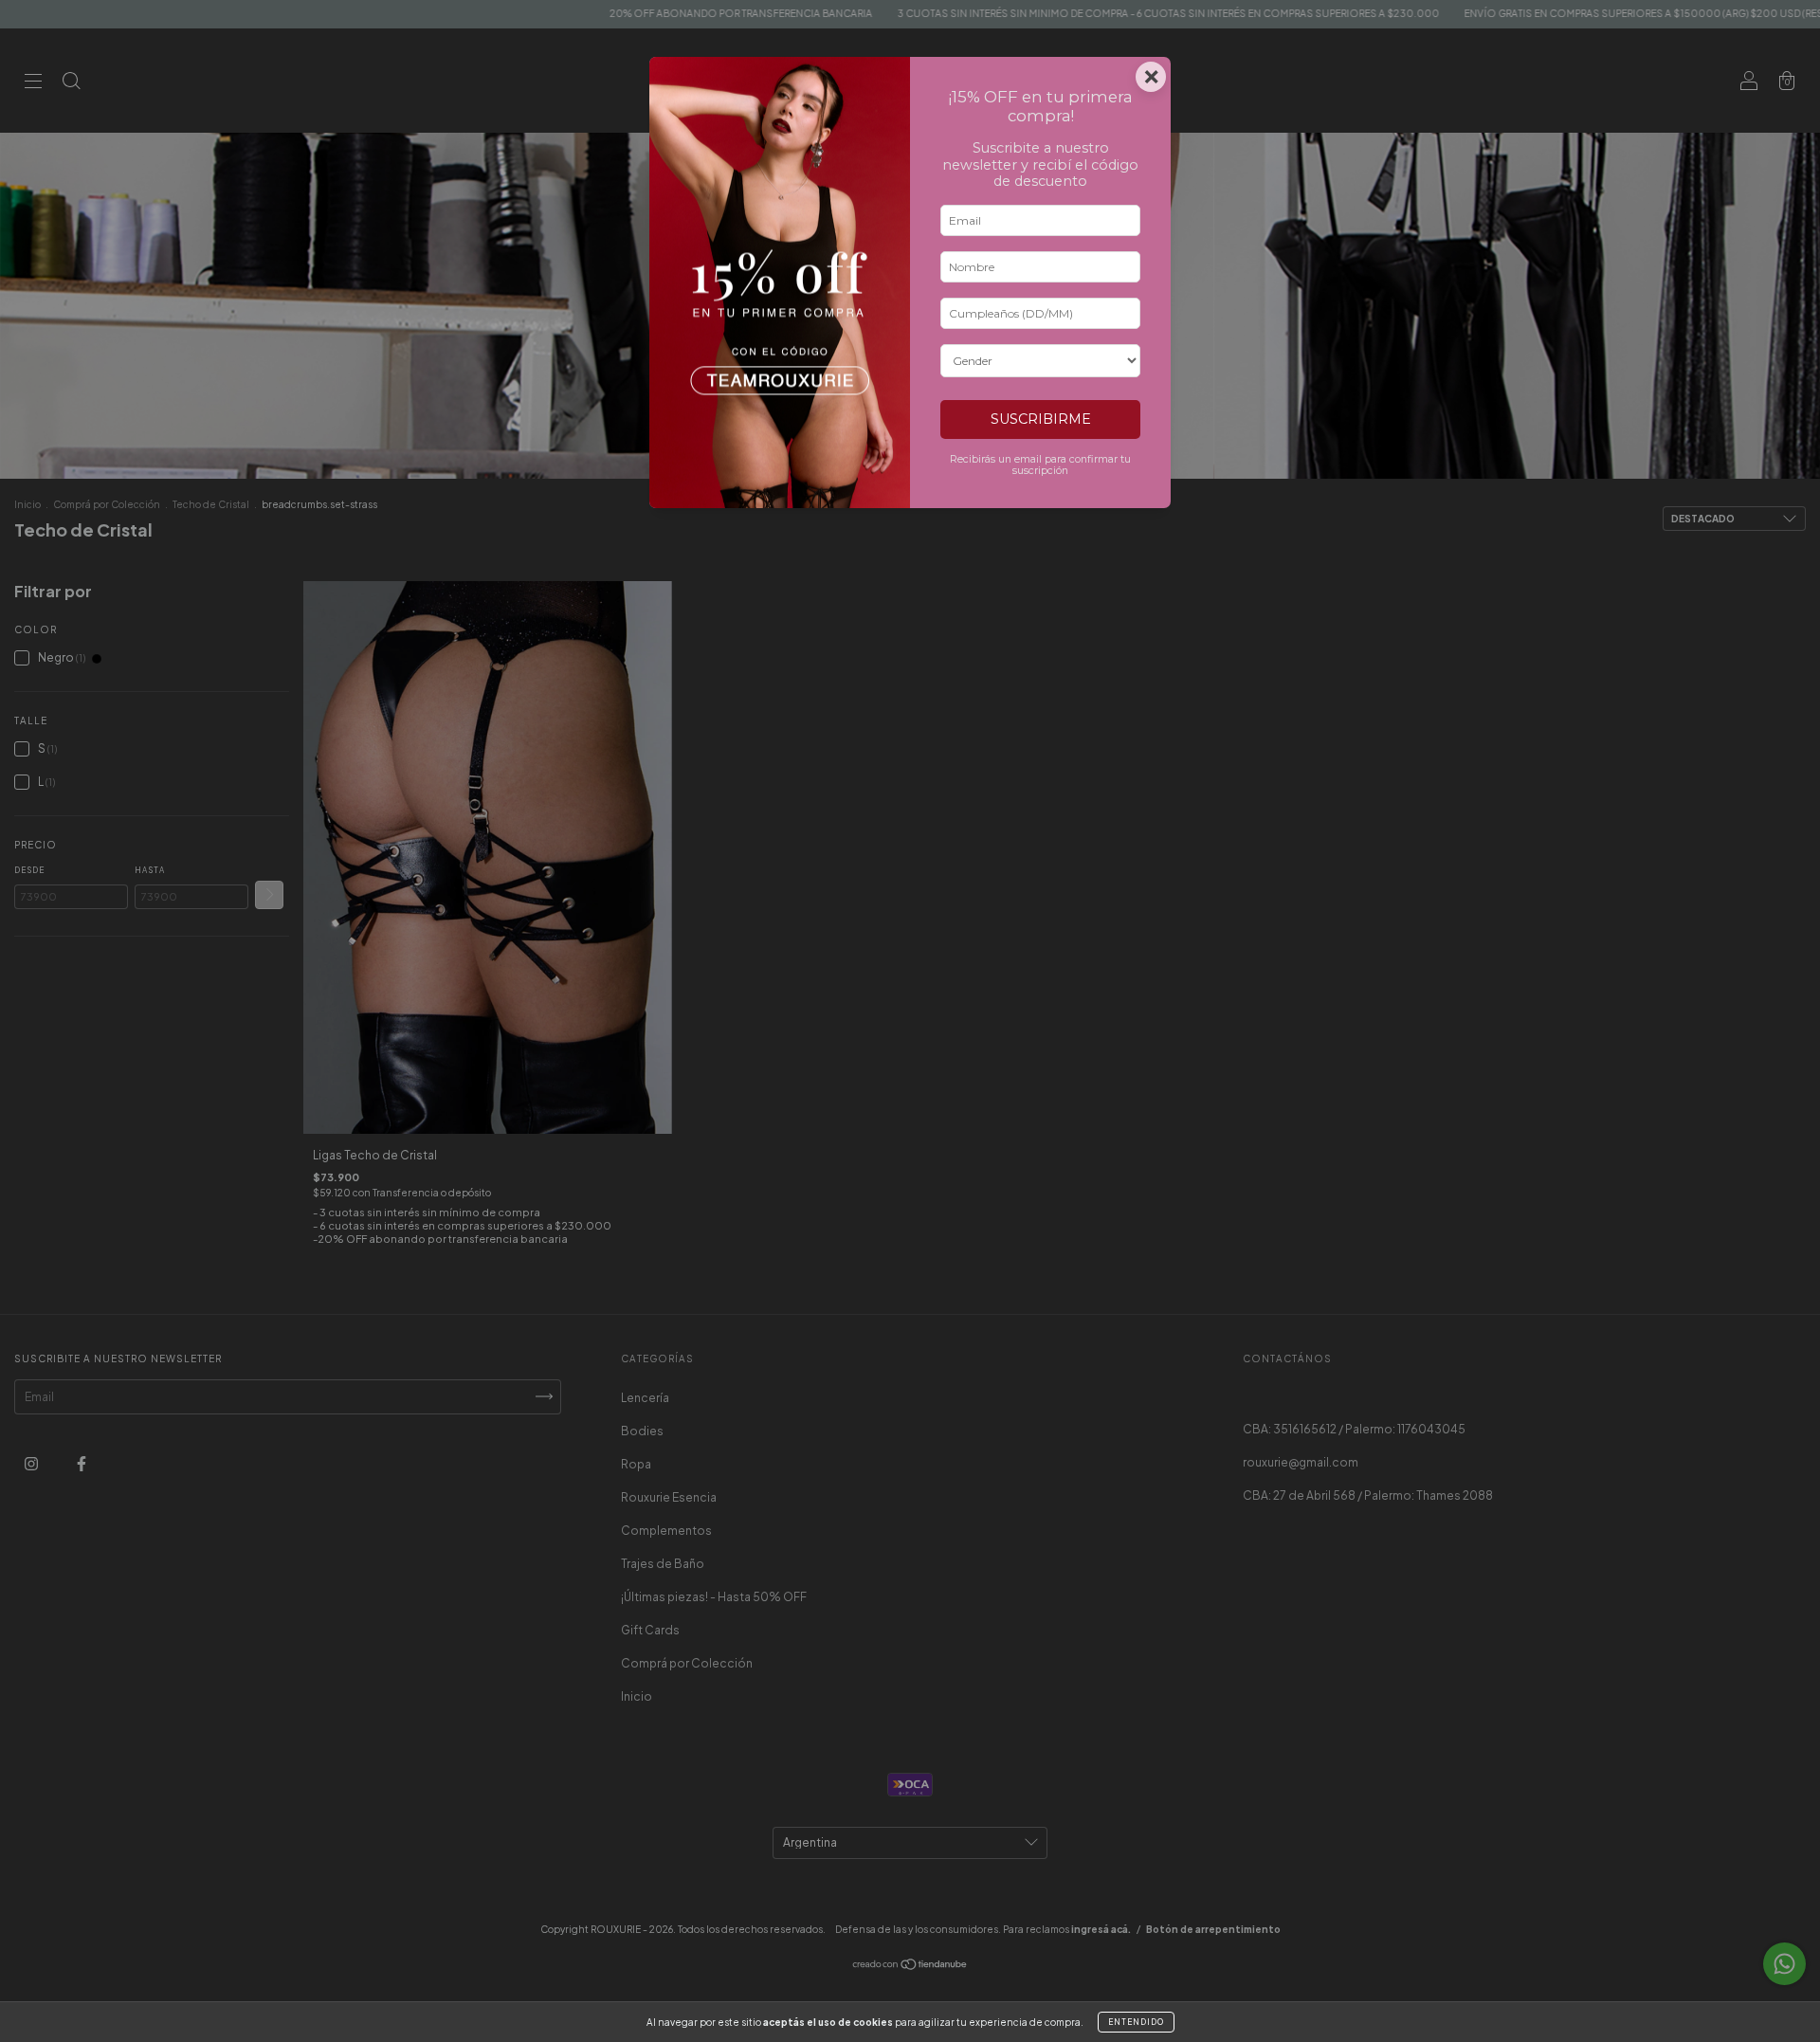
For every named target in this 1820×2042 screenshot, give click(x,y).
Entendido (1136, 2022)
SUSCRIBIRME (1041, 419)
